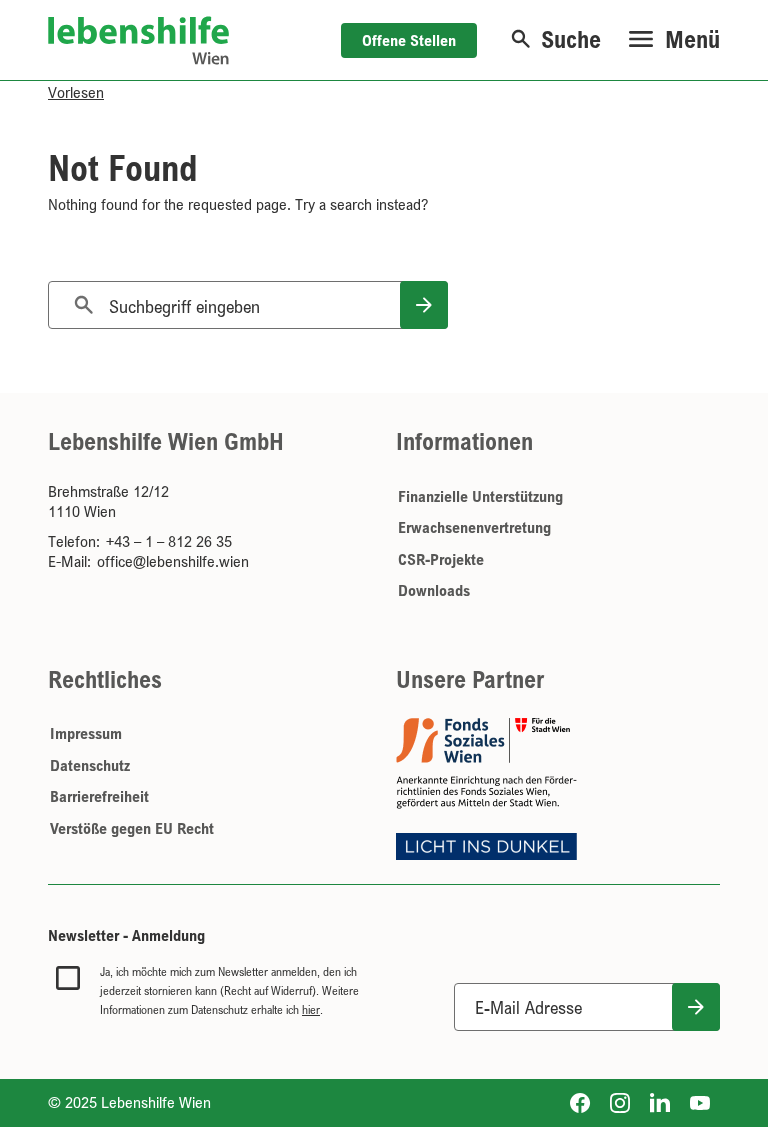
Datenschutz (90, 765)
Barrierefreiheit (99, 796)
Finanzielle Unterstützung (480, 496)
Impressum (86, 733)
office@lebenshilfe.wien (173, 561)
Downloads (434, 590)
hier (311, 1009)
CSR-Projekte (441, 559)
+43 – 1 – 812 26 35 (169, 541)
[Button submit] (696, 1007)
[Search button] (424, 305)
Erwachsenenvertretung (474, 527)
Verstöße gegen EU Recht (132, 828)
